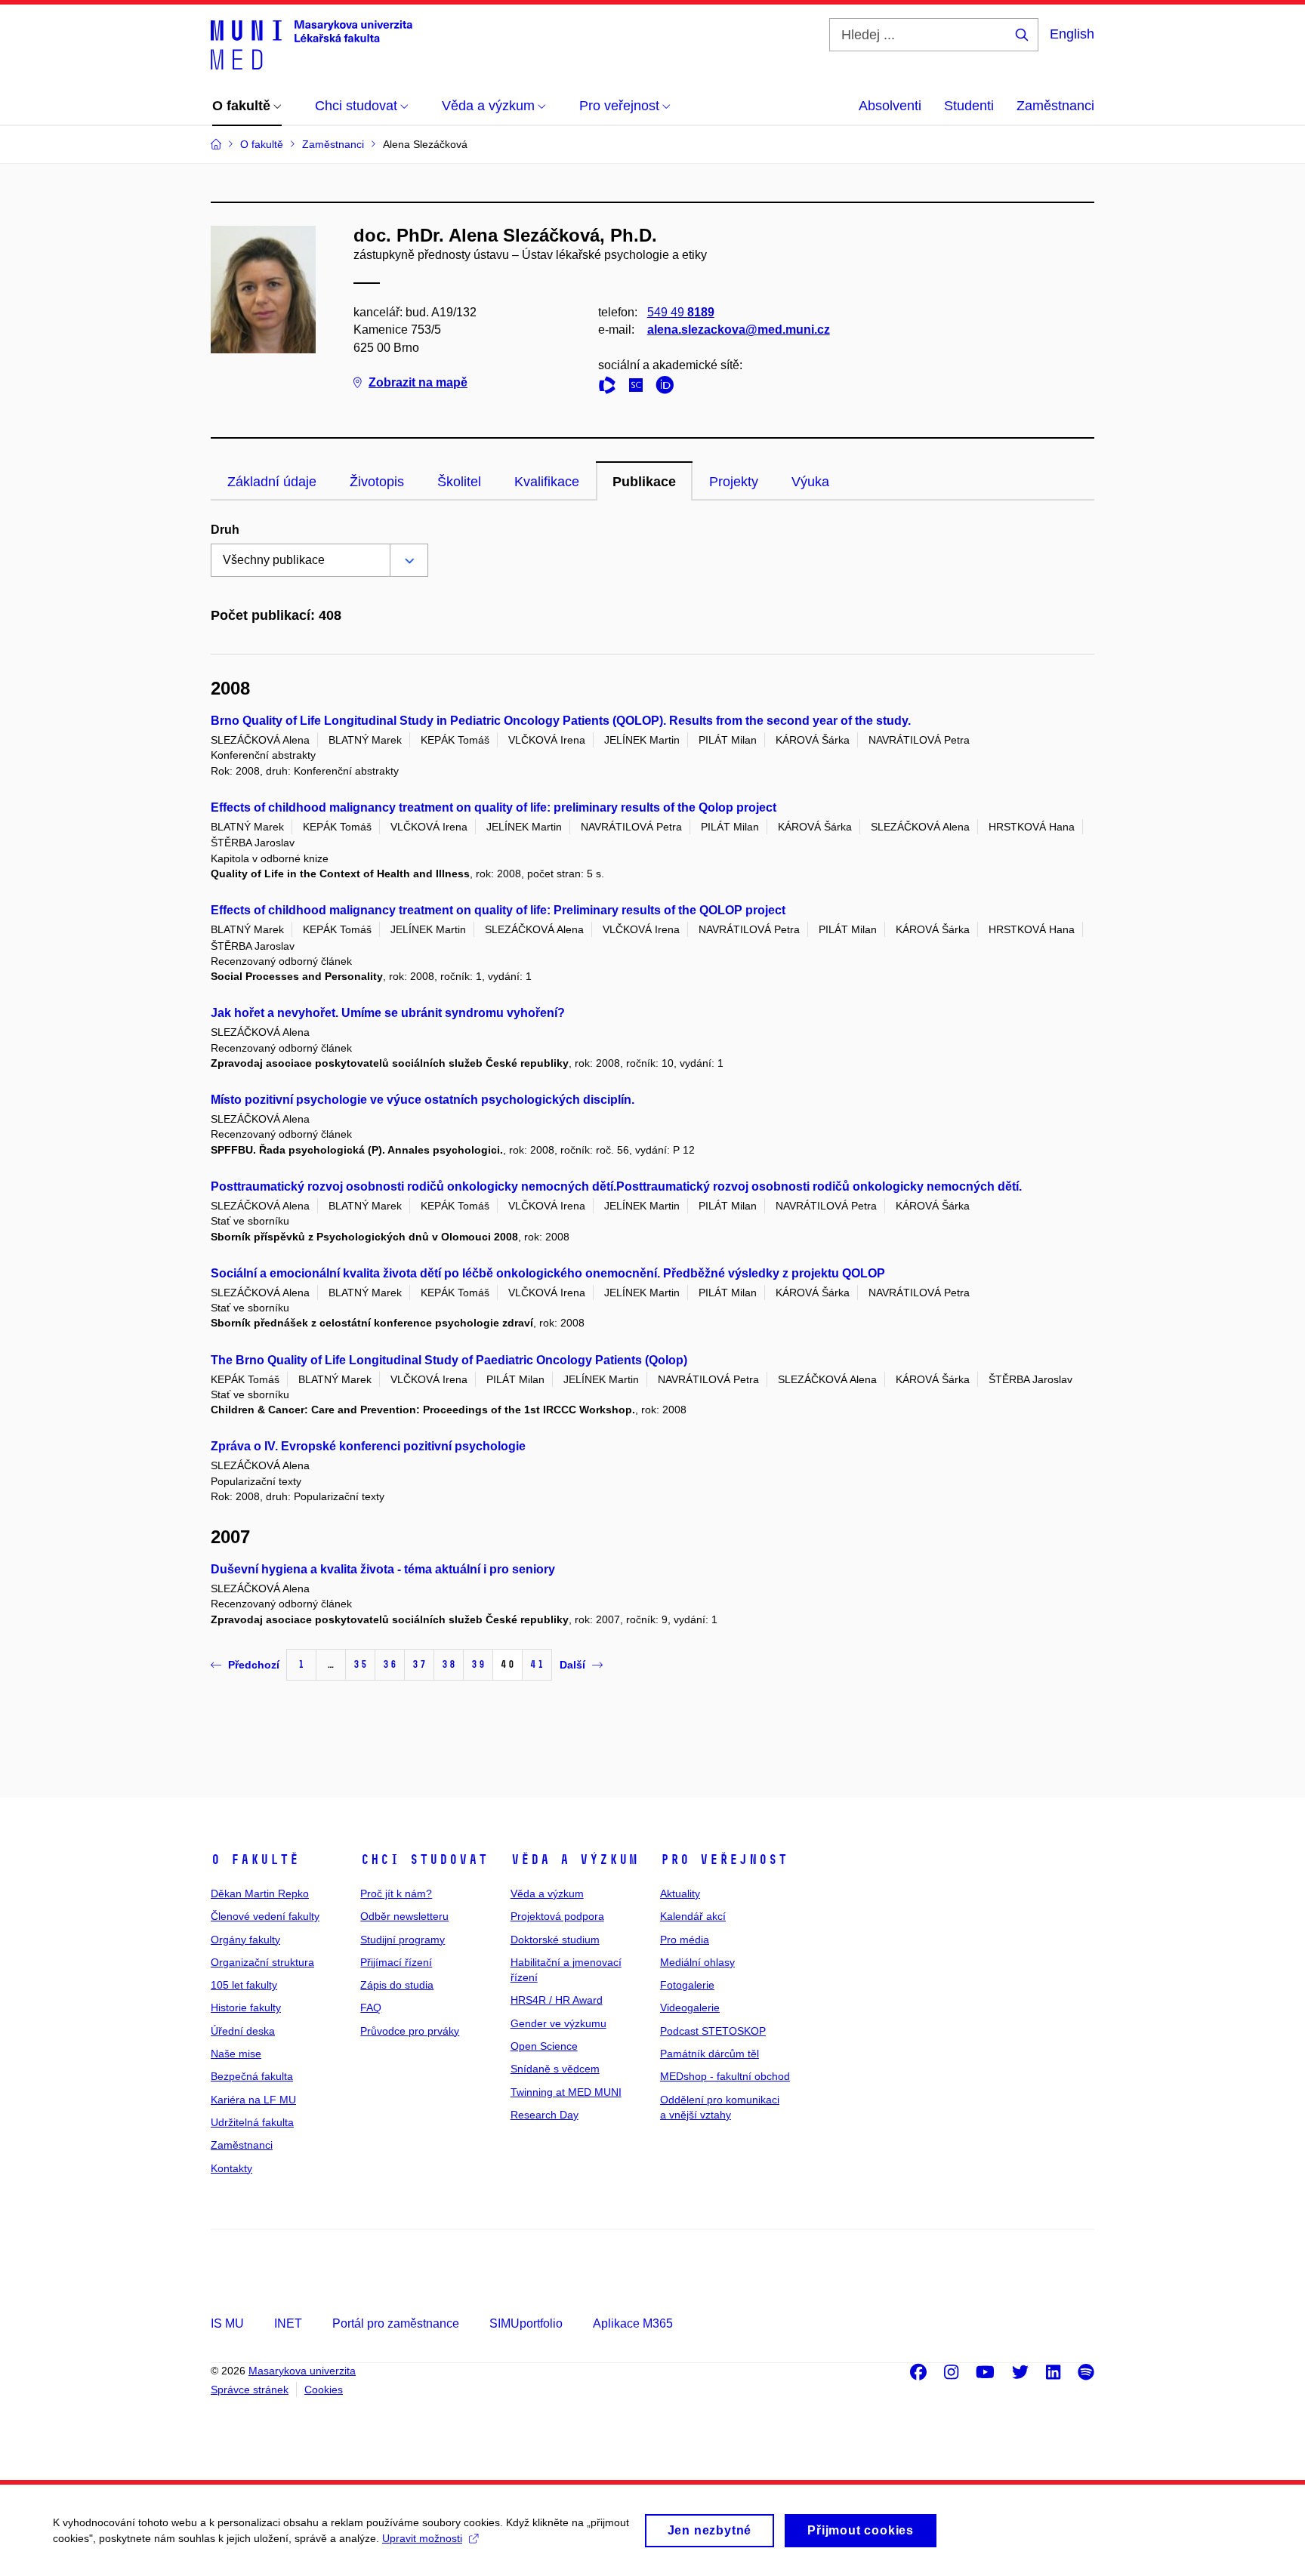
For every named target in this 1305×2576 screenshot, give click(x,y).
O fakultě (255, 1860)
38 (449, 1664)
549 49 (681, 312)
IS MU (227, 2323)
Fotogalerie (687, 1985)
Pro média (685, 1940)
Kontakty (231, 2168)
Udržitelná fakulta (252, 2122)
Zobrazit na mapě (418, 382)
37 (419, 1664)
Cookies (324, 2390)
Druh (225, 530)
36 (390, 1664)
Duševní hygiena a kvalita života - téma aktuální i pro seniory (383, 1569)
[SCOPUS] (640, 388)
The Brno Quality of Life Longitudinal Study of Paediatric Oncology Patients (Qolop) (449, 1360)
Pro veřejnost (724, 1860)
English (1072, 34)
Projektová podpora (557, 1916)
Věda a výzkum (574, 1860)
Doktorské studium (555, 1940)
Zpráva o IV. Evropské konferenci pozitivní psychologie (368, 1446)
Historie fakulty (246, 2007)
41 (537, 1664)
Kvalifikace (547, 482)
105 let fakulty (244, 1985)
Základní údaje (272, 482)
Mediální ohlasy (697, 1962)
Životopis (377, 482)
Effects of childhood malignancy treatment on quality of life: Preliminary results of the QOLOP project (498, 910)
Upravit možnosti (422, 2538)
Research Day (545, 2115)
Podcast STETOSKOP (713, 2031)
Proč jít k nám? (396, 1893)
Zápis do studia (397, 1985)
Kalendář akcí (693, 1916)
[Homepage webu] (312, 44)
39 (478, 1664)
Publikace (644, 482)
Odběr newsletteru (404, 1916)
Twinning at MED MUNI (566, 2092)
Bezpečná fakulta (252, 2076)
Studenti (969, 106)
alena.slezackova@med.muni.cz (739, 330)
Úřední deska (243, 2031)
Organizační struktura (262, 1962)
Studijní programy (403, 1940)
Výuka (810, 482)
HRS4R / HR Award (557, 2000)
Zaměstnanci (1055, 106)
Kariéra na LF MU (253, 2100)
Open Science (544, 2046)
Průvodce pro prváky (410, 2031)
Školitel (459, 482)
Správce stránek (250, 2390)
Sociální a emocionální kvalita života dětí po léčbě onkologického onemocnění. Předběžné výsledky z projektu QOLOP (548, 1273)
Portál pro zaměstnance (396, 2323)
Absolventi (890, 106)
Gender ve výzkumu (558, 2023)
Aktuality (680, 1893)
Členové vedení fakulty (265, 1916)
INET (288, 2323)
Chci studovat (424, 1860)
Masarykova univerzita (302, 2371)
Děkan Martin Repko (260, 1893)
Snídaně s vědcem (555, 2069)
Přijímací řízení (396, 1962)
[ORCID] (668, 388)
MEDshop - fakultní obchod (725, 2076)
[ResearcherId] (611, 388)
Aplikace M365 (633, 2323)
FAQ (371, 2007)
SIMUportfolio (526, 2323)
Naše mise (236, 2054)
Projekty (734, 482)
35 (360, 1664)
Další (572, 1665)
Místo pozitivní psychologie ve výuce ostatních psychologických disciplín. (423, 1100)
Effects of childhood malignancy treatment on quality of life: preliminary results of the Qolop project (494, 807)
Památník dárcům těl (710, 2054)
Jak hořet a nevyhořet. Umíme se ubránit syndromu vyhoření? (388, 1013)
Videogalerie (690, 2007)
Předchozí (254, 1665)
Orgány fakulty (245, 1940)
